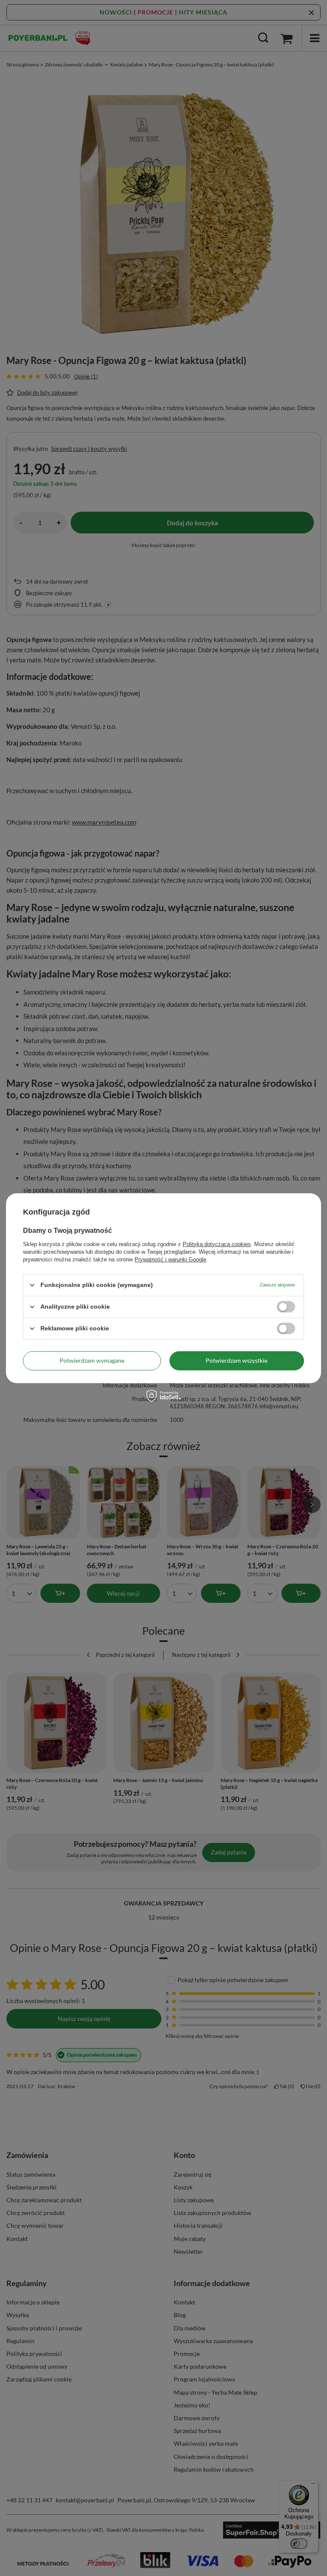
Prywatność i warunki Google (170, 1259)
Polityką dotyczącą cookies (217, 1244)
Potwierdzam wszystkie (237, 1360)
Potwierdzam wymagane (92, 1360)
